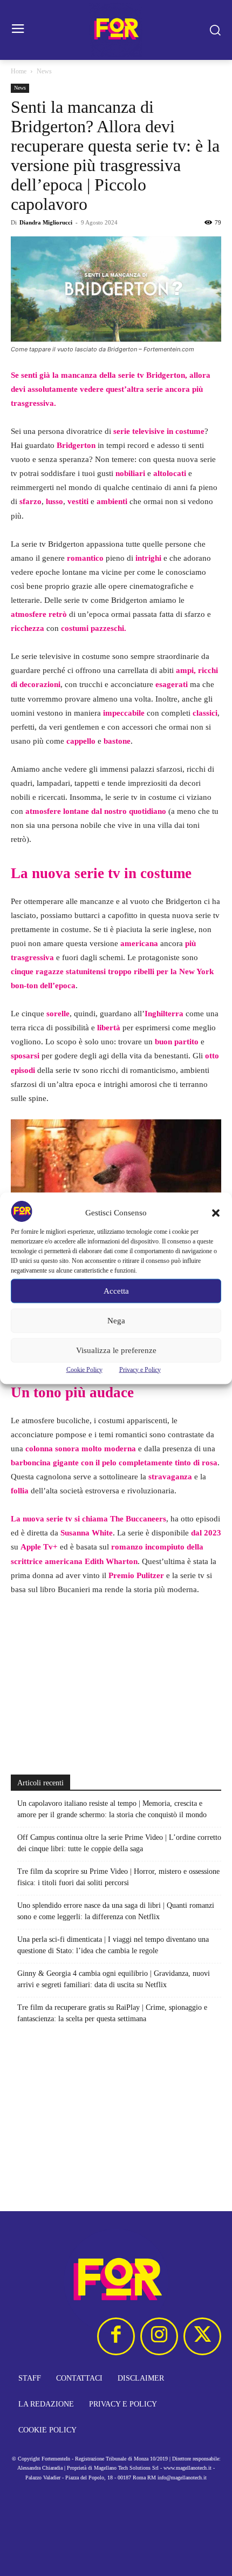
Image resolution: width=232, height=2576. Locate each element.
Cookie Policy (84, 1369)
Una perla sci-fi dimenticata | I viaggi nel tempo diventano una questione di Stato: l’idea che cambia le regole (113, 1945)
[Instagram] (159, 2336)
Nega (116, 1321)
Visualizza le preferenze (116, 1350)
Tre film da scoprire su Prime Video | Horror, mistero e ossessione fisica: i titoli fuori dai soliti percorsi (118, 1877)
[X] (202, 2336)
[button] (216, 1213)
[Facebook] (116, 2336)
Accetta (116, 1291)
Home (19, 71)
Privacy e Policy (140, 1369)
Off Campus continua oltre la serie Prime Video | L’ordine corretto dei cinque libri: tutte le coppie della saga (119, 1843)
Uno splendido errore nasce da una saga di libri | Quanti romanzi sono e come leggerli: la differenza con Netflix (116, 1911)
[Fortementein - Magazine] (116, 30)
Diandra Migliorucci (46, 222)
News (44, 71)
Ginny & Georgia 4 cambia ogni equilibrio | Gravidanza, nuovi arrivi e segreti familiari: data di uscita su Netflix (114, 1979)
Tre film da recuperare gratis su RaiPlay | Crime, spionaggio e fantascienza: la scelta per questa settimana (112, 2013)
